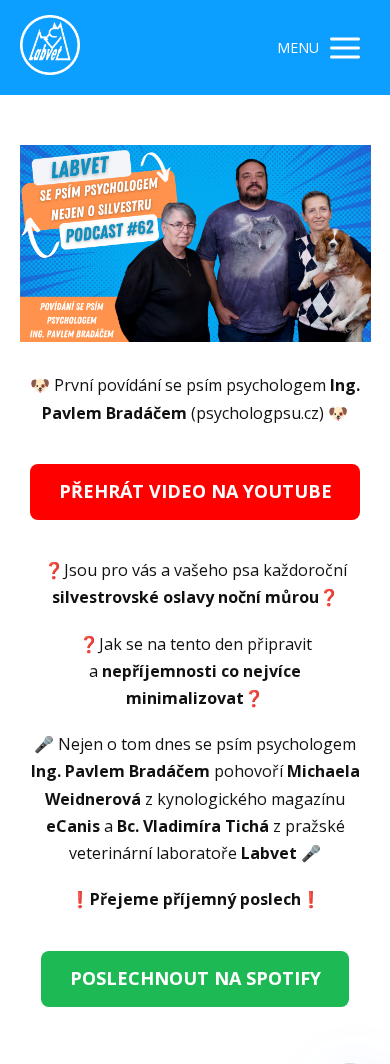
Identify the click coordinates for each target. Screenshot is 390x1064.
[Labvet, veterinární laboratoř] (50, 47)
